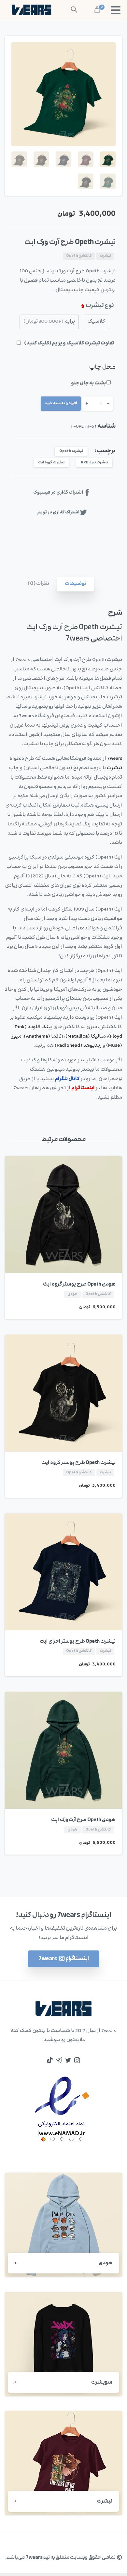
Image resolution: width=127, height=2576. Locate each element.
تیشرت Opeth (71, 451)
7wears (115, 759)
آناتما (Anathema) (43, 1036)
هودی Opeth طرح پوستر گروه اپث (79, 1284)
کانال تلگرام (67, 1079)
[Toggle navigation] (116, 10)
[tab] (76, 584)
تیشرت (114, 768)
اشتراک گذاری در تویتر (58, 512)
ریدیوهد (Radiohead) (78, 1046)
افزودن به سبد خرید (61, 403)
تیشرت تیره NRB (94, 463)
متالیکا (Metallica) (86, 1036)
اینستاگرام (83, 1088)
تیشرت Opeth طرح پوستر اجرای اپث (78, 1641)
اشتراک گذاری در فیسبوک (58, 493)
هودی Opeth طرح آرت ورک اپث (83, 1820)
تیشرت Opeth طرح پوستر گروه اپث (78, 1463)
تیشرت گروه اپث (51, 463)
